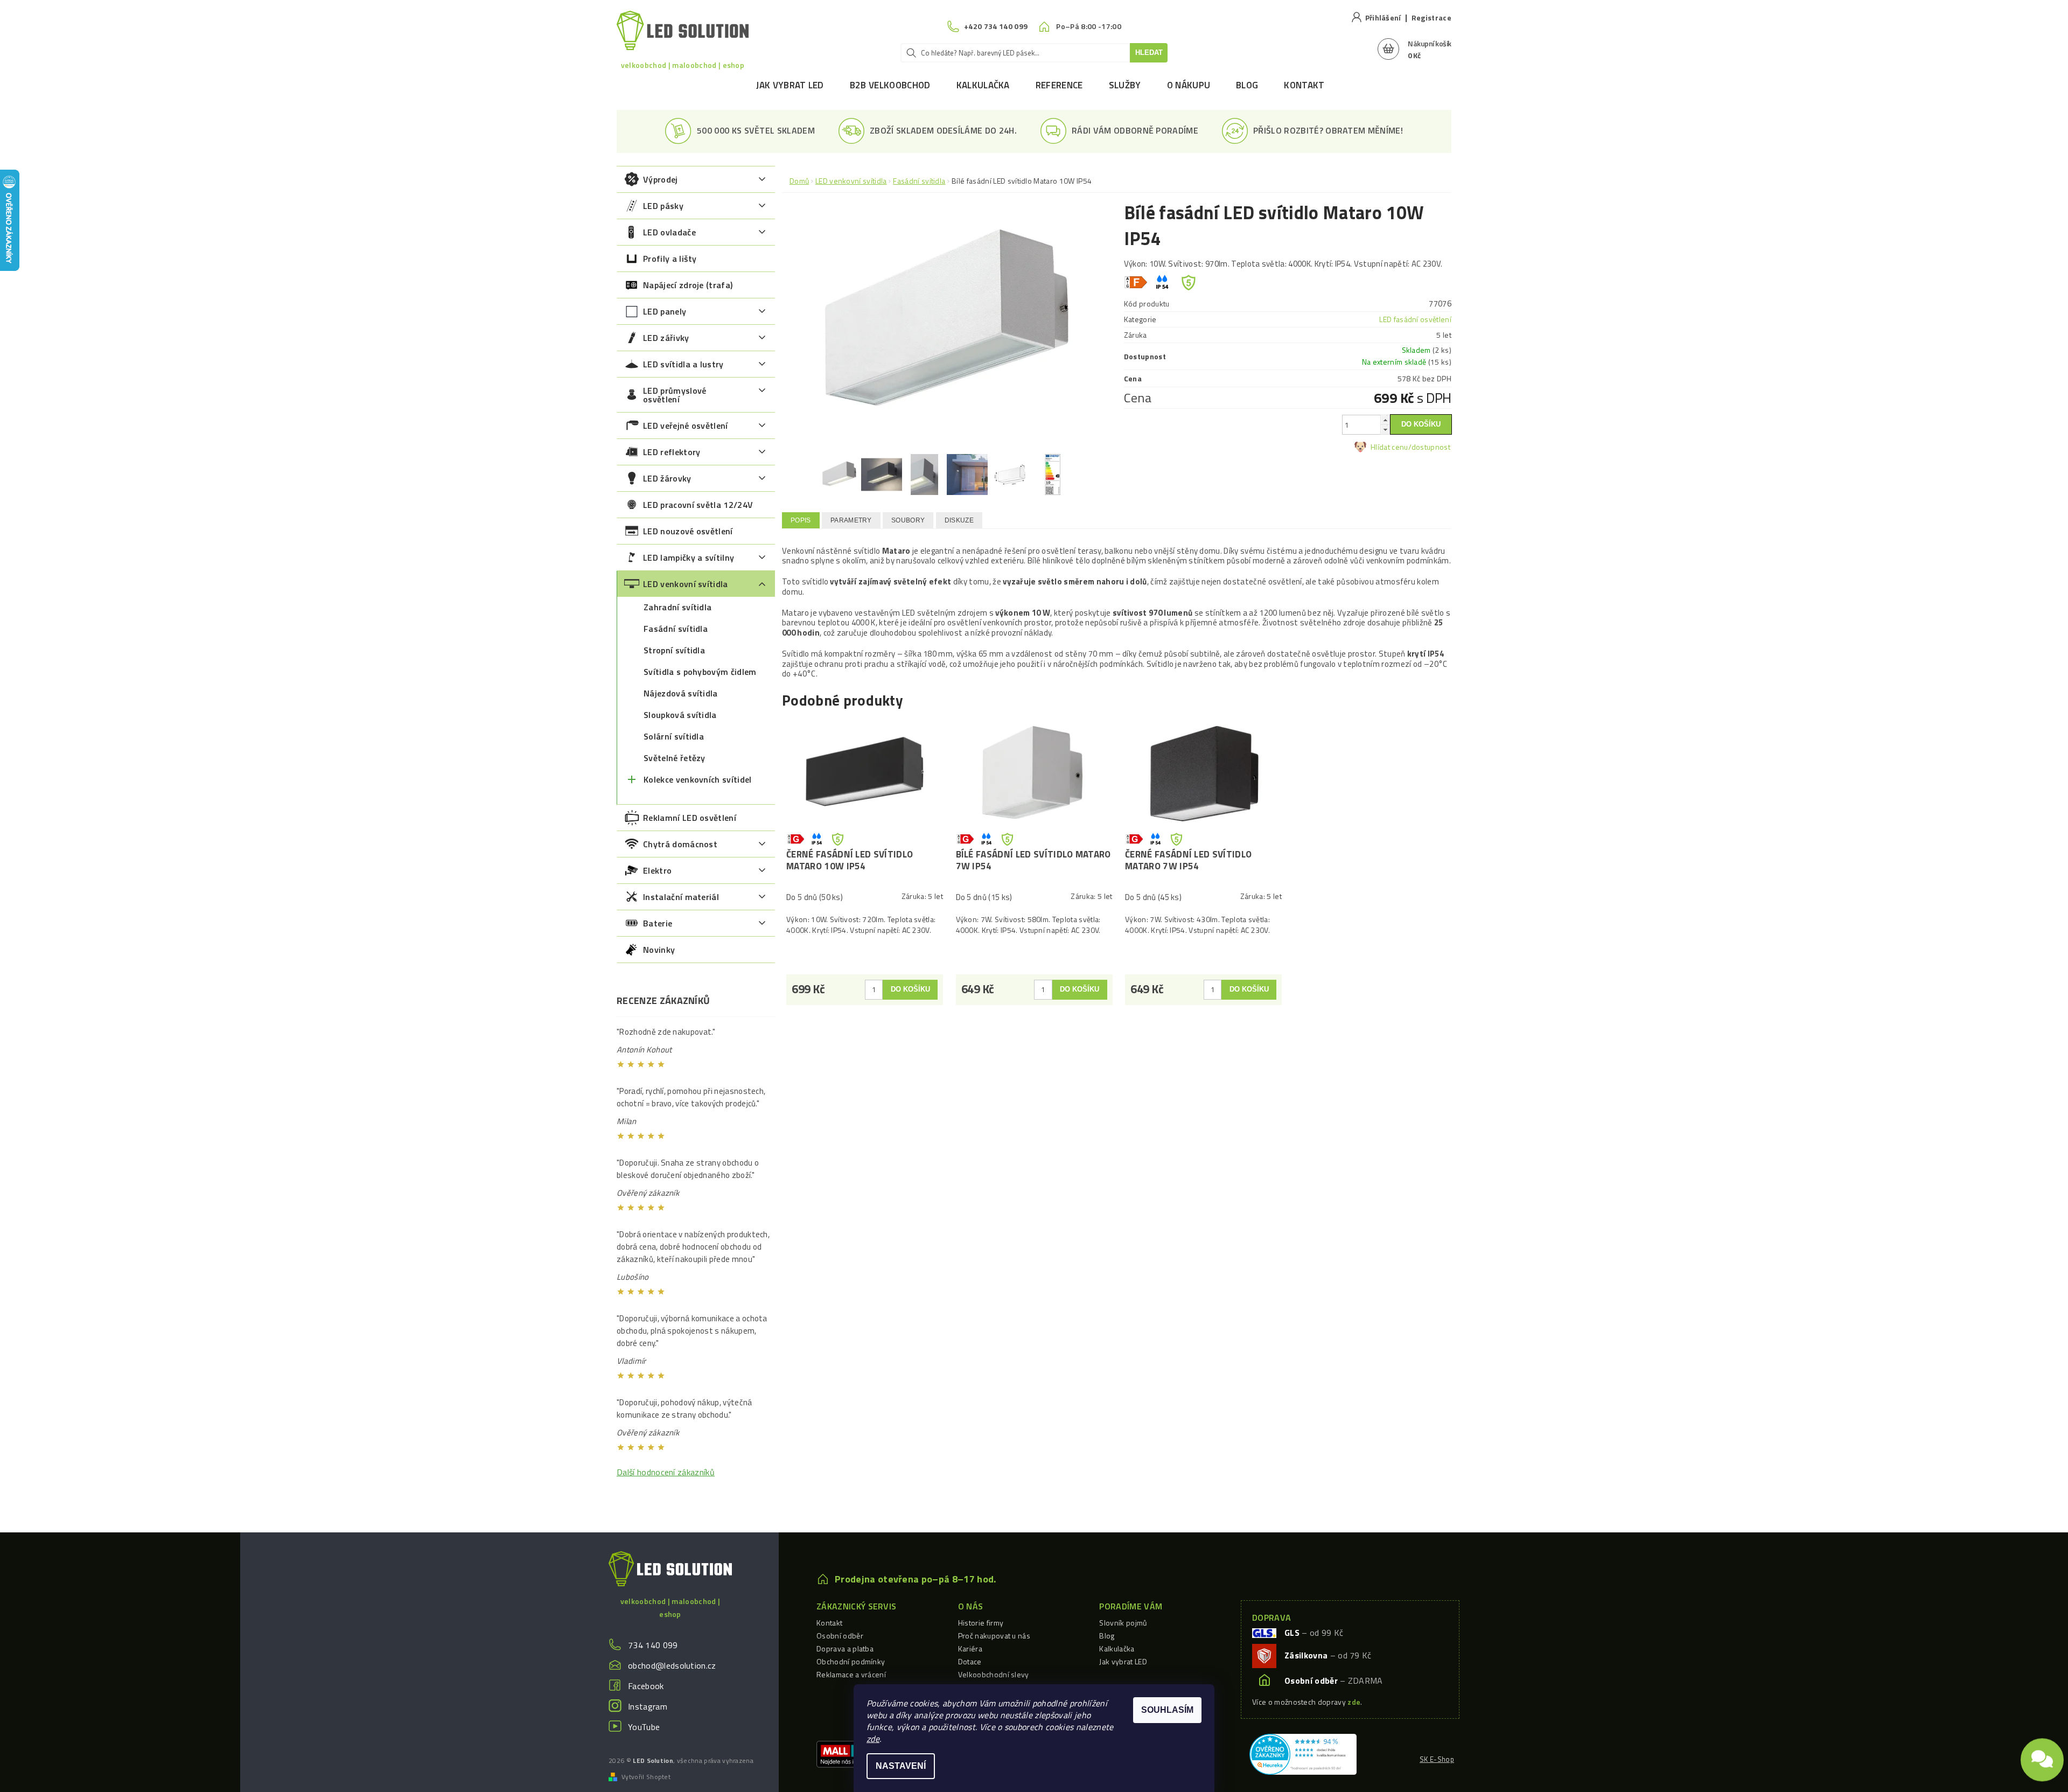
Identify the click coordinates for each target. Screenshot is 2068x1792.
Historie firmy (981, 1623)
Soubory (908, 520)
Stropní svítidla (674, 650)
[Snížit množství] (1385, 430)
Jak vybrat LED (790, 85)
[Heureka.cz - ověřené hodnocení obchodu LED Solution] (1303, 1753)
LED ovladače (669, 232)
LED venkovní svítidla (686, 584)
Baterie (658, 923)
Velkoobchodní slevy (994, 1674)
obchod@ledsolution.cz (672, 1665)
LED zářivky (666, 338)
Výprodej (661, 179)
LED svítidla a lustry (683, 364)
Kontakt (1304, 85)
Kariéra (970, 1648)
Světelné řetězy (675, 758)
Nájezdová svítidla (681, 693)
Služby (1125, 85)
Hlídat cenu (1389, 447)
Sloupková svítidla (680, 715)
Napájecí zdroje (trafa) (688, 285)
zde (873, 1739)
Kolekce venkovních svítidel (698, 779)
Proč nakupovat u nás (994, 1636)
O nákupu (1189, 85)
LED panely (665, 311)
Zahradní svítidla (677, 607)
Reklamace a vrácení (851, 1674)
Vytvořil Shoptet (646, 1777)
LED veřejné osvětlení (686, 426)
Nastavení (901, 1766)
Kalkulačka (983, 85)
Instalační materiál (681, 897)
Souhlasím (1167, 1710)
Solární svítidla (674, 736)
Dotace (970, 1661)
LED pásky (663, 206)
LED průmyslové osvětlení (675, 395)
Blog (1247, 85)
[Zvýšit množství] (1385, 420)
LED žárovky (667, 478)
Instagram (648, 1706)
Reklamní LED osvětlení (690, 818)
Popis (801, 520)
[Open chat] (2042, 1760)
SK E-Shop (1437, 1759)
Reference (1059, 85)
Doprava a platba (845, 1648)
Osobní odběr (840, 1636)
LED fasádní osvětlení (1415, 319)
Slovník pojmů (1123, 1623)
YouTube (644, 1727)
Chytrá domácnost (680, 844)
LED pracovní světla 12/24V (698, 505)
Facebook (646, 1686)
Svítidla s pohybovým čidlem (700, 672)
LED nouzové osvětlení (688, 531)
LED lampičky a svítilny (689, 557)
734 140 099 (653, 1645)
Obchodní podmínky (851, 1661)
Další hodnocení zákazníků (666, 1472)
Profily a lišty (670, 259)
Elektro (657, 870)
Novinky (659, 950)
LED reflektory (672, 452)
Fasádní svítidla (676, 629)
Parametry (851, 520)
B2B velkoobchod (890, 85)
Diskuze (959, 520)
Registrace (1431, 18)
